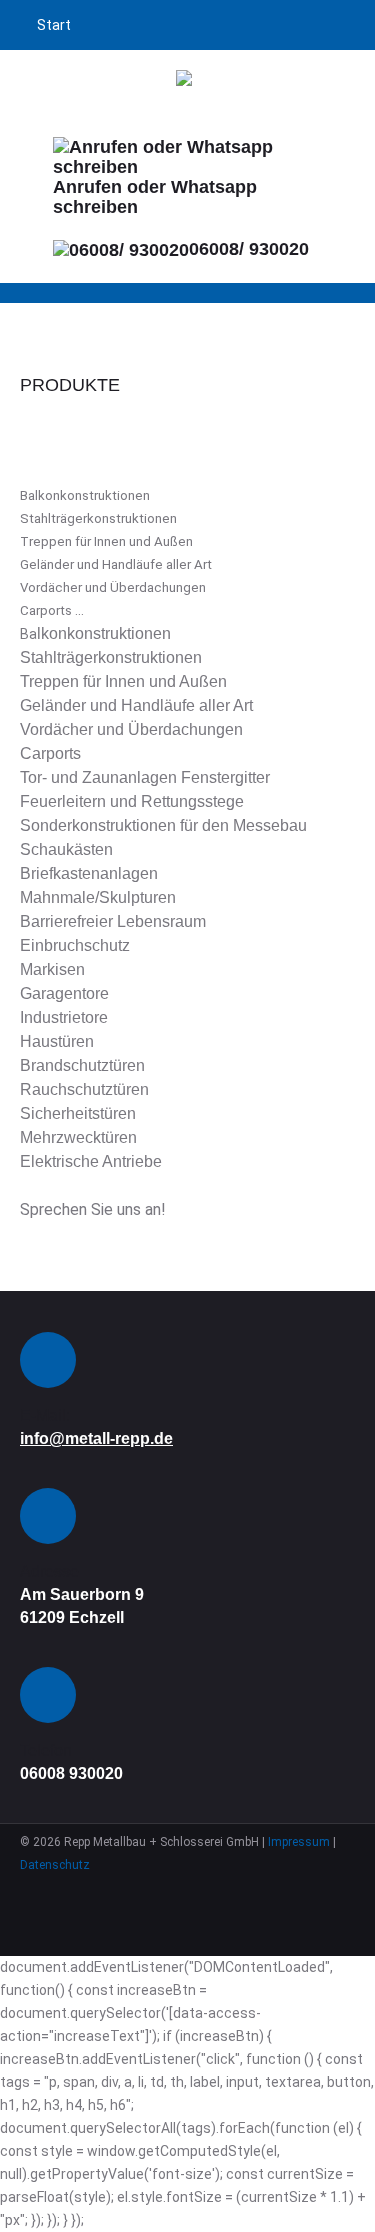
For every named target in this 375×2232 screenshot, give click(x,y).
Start (54, 25)
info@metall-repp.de (96, 1438)
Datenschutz (55, 1865)
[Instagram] (207, 1889)
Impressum (299, 1842)
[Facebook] (167, 1889)
